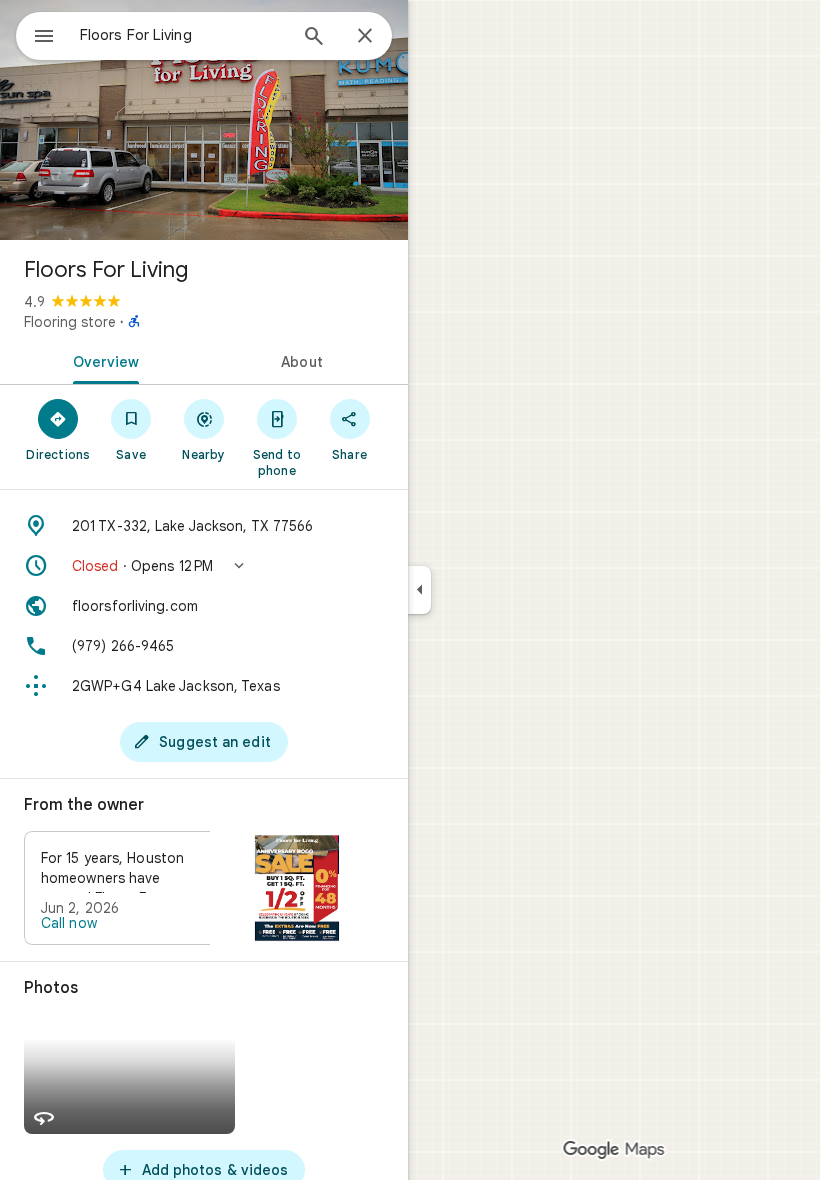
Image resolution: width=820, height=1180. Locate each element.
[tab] (102, 360)
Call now (69, 923)
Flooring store (70, 322)
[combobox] (183, 35)
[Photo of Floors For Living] (204, 120)
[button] (204, 566)
